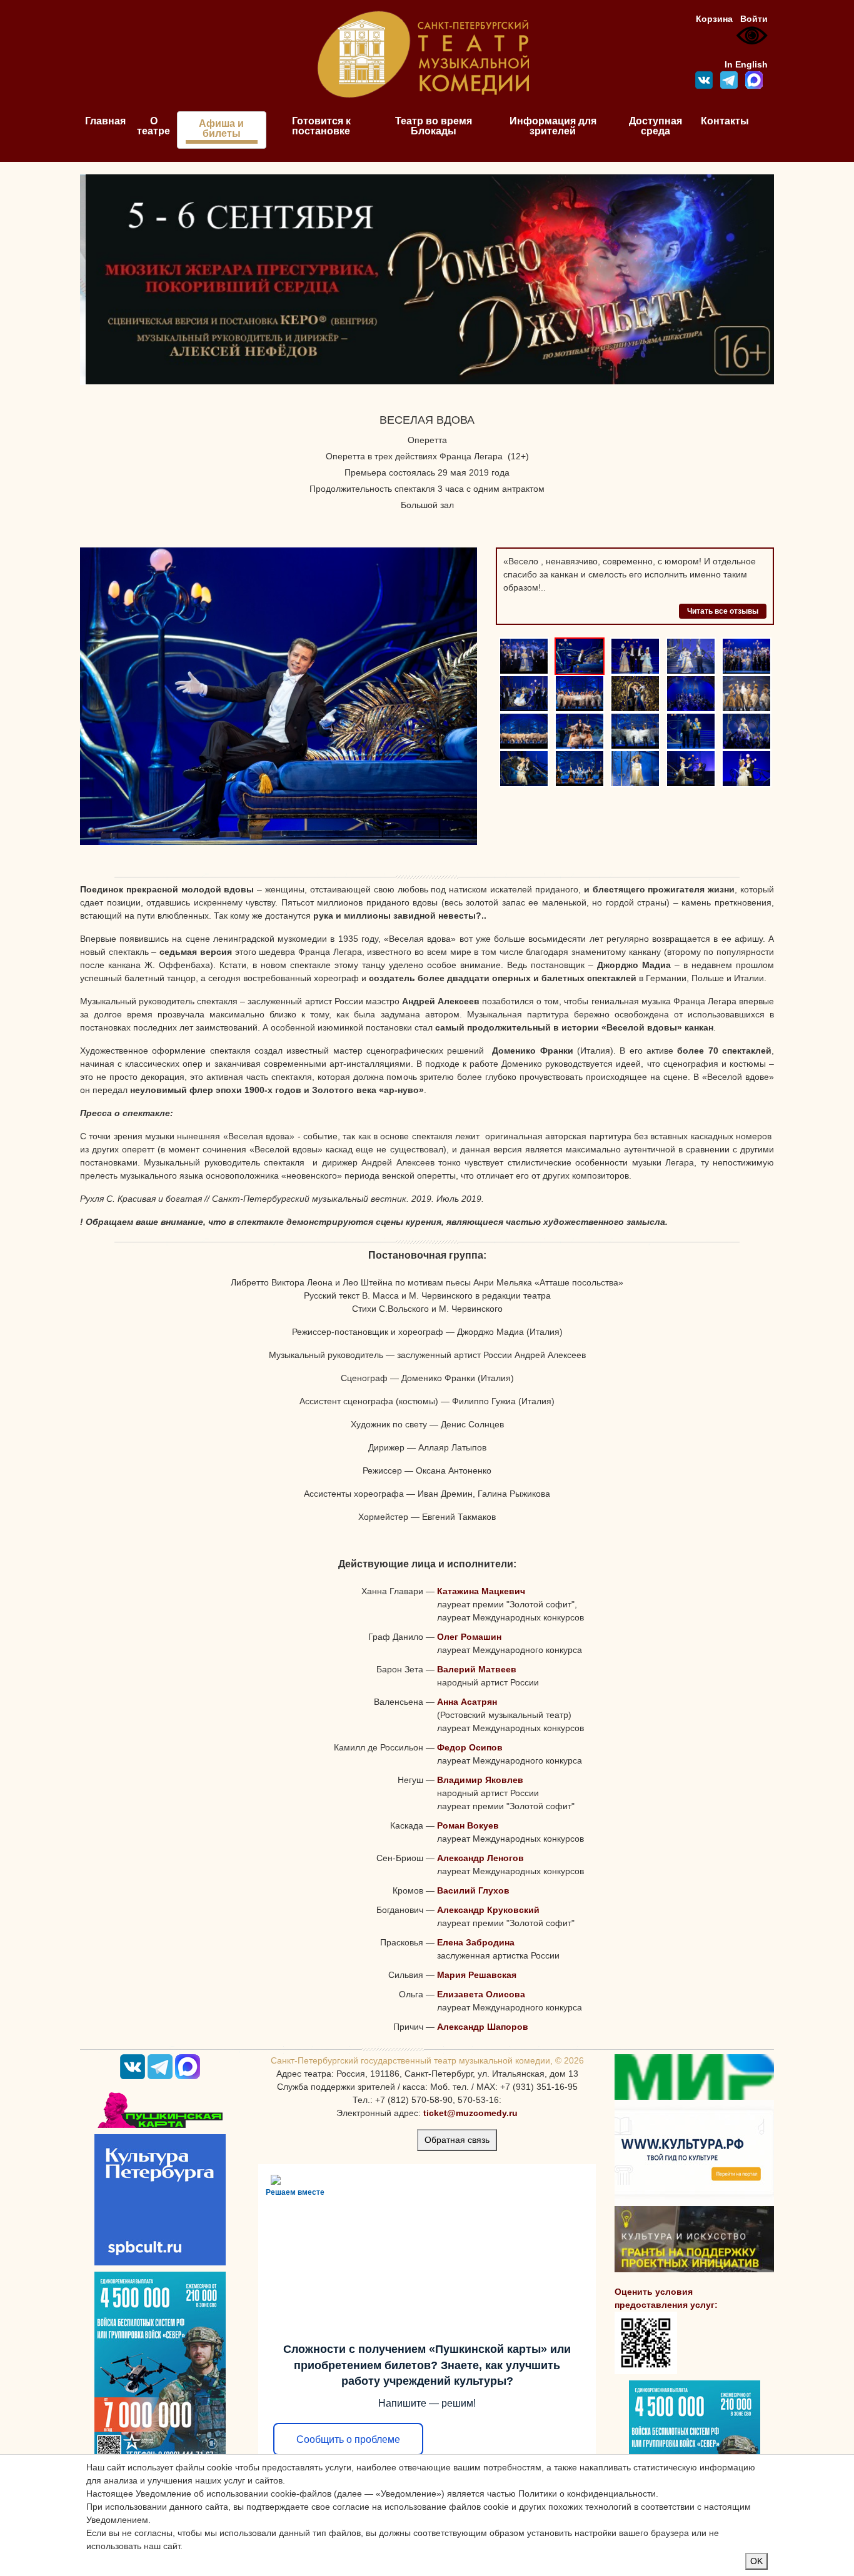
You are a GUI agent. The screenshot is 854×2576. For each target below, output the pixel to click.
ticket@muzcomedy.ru (470, 2113)
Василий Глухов (473, 1890)
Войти (754, 19)
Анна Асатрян (467, 1702)
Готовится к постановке (321, 126)
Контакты (725, 121)
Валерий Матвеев (477, 1669)
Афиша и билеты (221, 128)
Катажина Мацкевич (481, 1591)
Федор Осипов (470, 1747)
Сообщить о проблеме (348, 2439)
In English (746, 64)
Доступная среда (656, 126)
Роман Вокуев (468, 1825)
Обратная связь (457, 2140)
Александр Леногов (480, 1858)
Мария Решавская (477, 1975)
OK (756, 2561)
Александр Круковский (488, 1910)
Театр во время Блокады (434, 126)
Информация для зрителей (553, 126)
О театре (153, 126)
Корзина (714, 19)
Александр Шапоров (483, 2027)
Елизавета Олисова (481, 1994)
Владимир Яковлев (480, 1780)
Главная (105, 121)
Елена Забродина (476, 1942)
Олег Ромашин (469, 1637)
